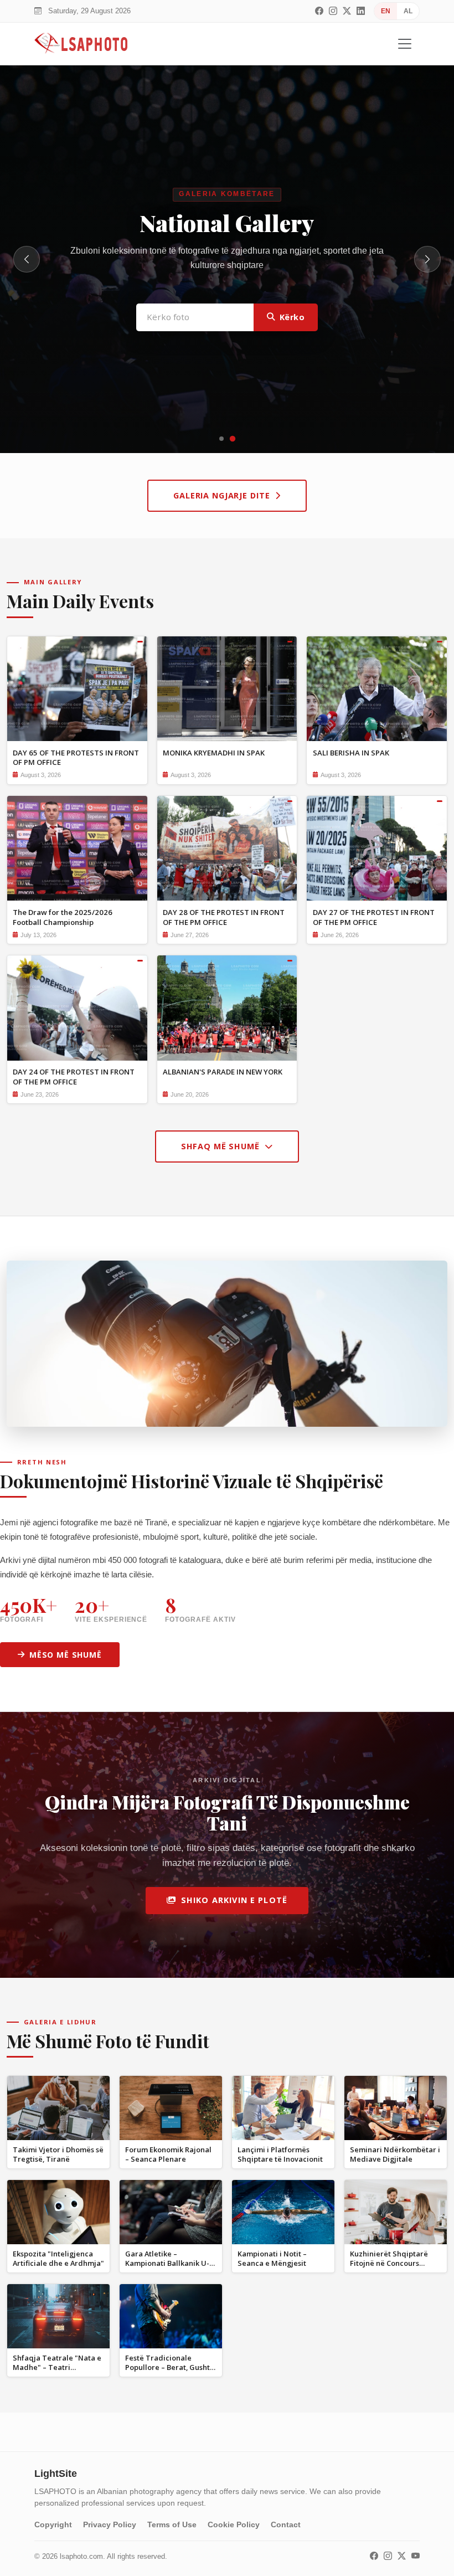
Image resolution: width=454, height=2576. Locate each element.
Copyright (53, 2524)
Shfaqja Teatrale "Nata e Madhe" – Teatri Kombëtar (57, 2367)
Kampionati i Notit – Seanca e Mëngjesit (272, 2258)
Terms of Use (172, 2524)
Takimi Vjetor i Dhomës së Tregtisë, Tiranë (58, 2154)
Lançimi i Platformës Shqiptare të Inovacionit (280, 2154)
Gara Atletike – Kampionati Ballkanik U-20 (167, 2263)
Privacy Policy (110, 2524)
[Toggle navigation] (405, 44)
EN (386, 11)
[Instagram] (333, 11)
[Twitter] (347, 11)
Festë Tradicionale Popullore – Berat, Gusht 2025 (167, 2367)
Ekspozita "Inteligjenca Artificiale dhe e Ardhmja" (58, 2258)
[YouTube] (416, 2556)
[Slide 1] (221, 439)
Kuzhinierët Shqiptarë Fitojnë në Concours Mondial (389, 2263)
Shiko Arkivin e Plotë (234, 1900)
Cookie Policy (234, 2524)
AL (408, 11)
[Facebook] (319, 11)
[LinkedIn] (361, 11)
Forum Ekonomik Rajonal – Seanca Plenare (168, 2154)
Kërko (292, 314)
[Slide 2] (233, 439)
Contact (286, 2524)
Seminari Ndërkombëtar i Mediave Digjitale (395, 2154)
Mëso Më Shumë (66, 1655)
